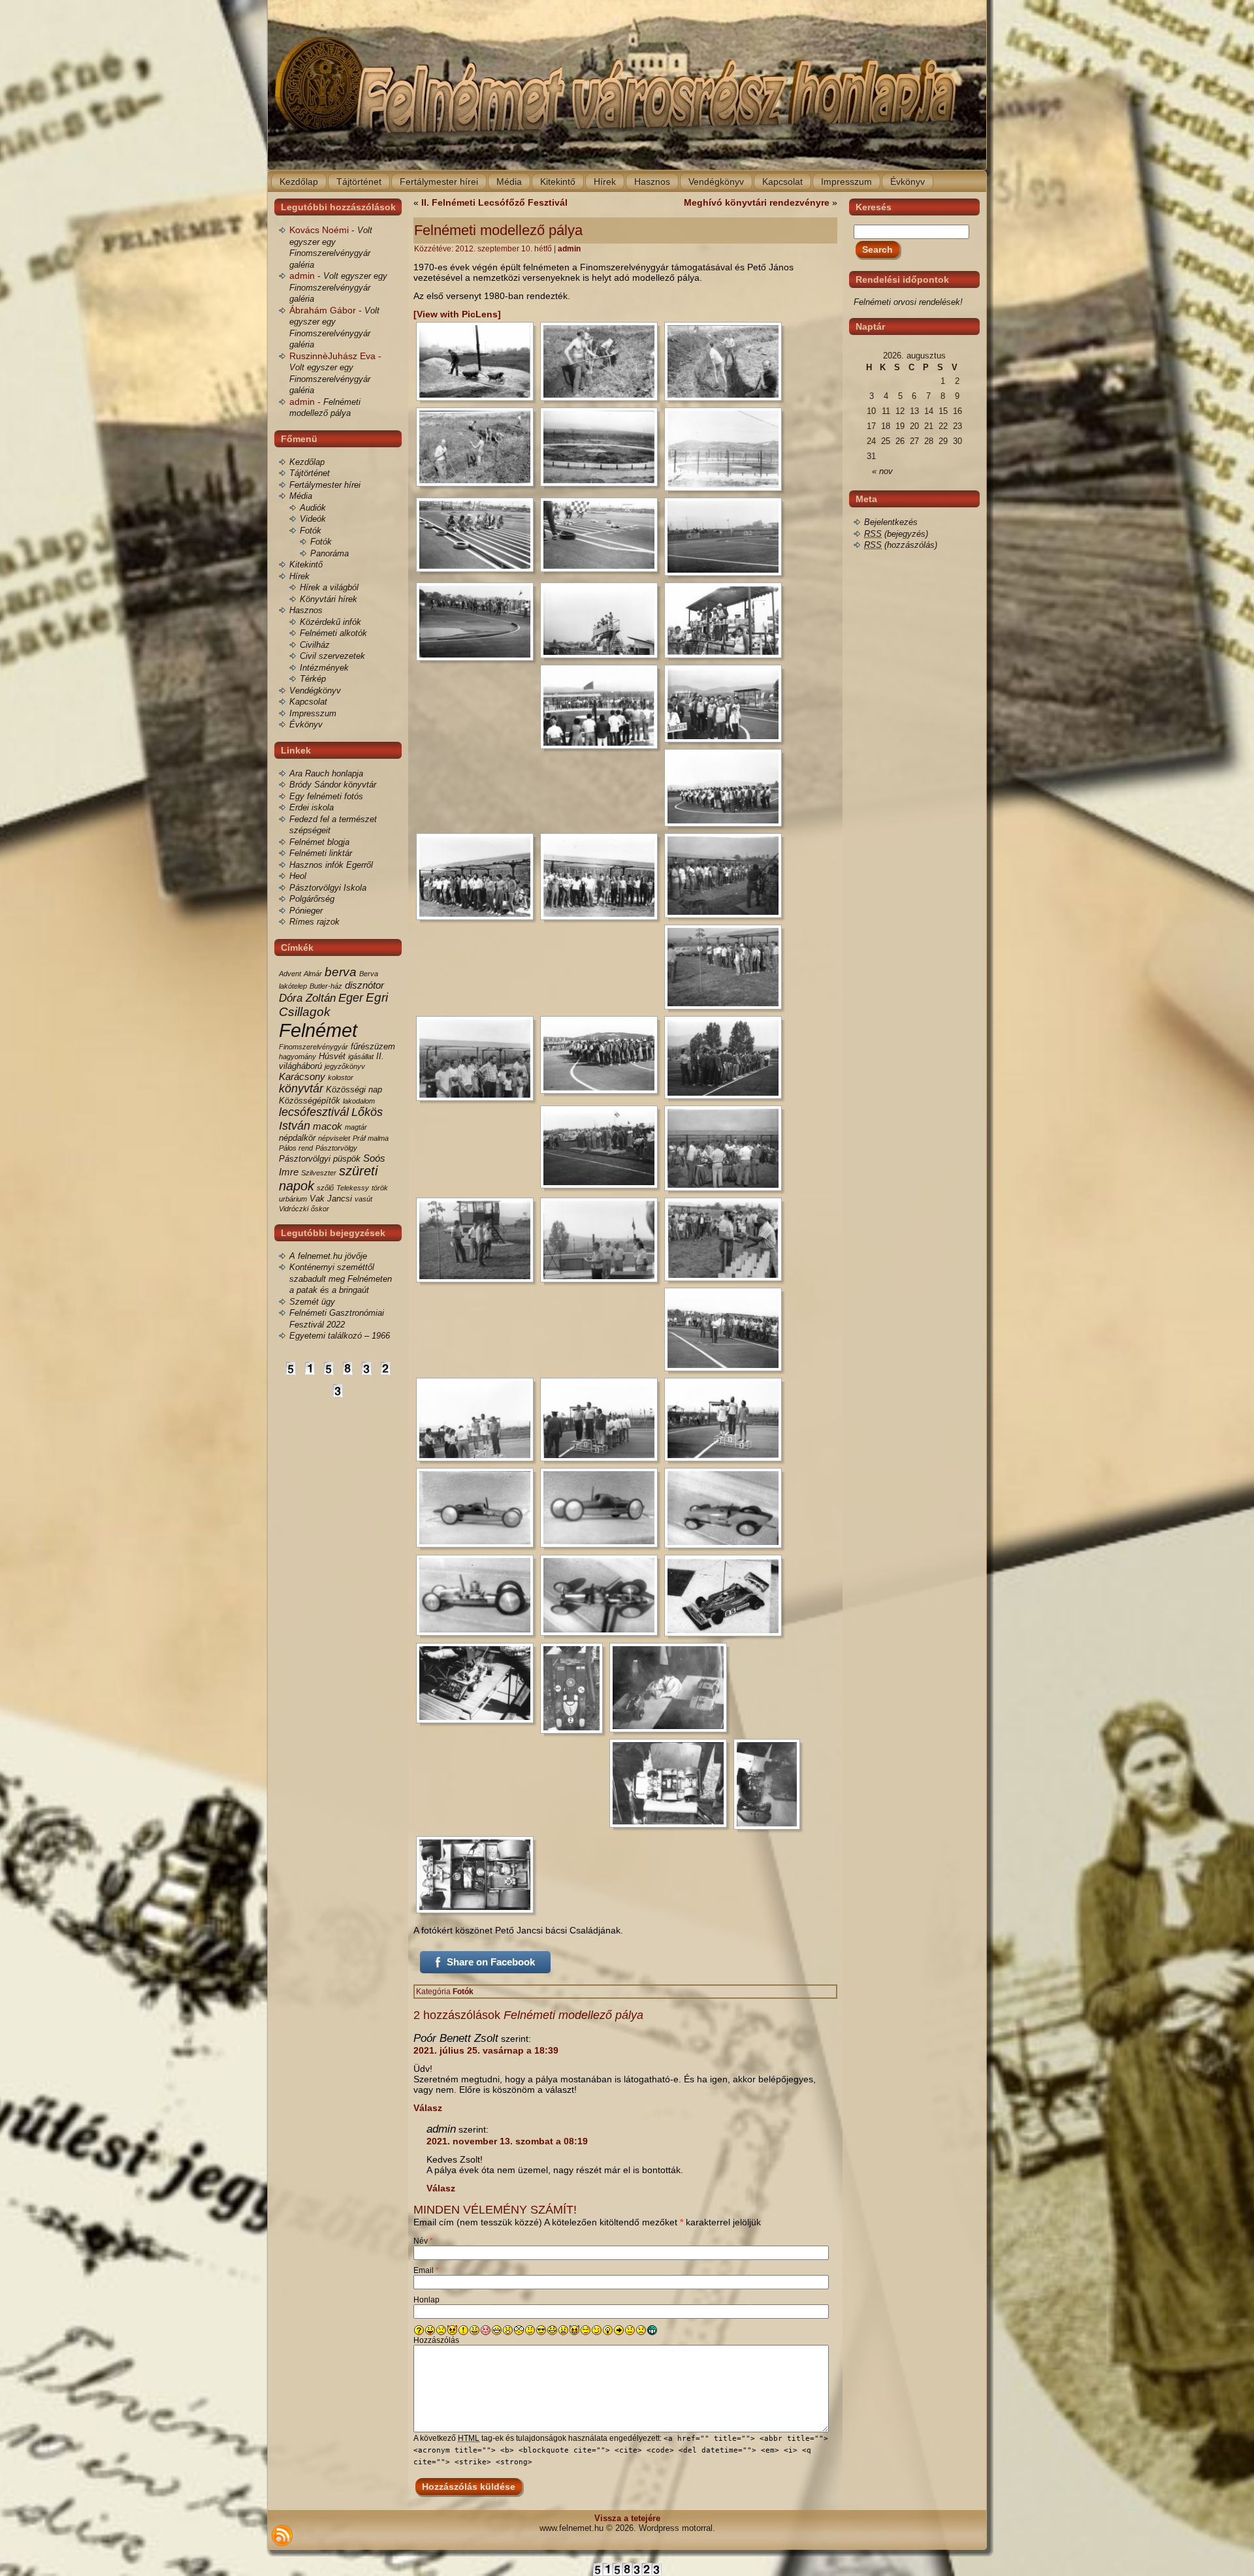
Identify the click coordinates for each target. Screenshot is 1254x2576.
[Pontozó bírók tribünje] (727, 620)
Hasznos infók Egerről (331, 865)
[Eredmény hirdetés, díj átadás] (727, 1148)
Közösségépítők (310, 1101)
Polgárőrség (312, 899)
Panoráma (330, 553)
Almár (313, 974)
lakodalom (359, 1101)
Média (301, 496)
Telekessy (353, 1188)
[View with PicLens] (457, 314)
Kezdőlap (307, 462)
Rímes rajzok (314, 922)
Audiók (313, 508)
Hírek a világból (329, 587)
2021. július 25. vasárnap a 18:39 (486, 2050)
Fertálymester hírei (325, 485)
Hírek (299, 576)
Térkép (313, 679)
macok (328, 1126)
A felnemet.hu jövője (328, 1256)
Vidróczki (294, 1209)
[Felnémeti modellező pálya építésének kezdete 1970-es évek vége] (479, 361)
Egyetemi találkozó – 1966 (340, 1336)
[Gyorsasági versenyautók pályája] (603, 707)
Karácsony (302, 1076)
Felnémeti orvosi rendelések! (908, 302)
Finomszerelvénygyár (313, 1047)
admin (569, 249)
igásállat (361, 1057)
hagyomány (297, 1057)
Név (423, 2241)
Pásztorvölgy (336, 1148)
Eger (351, 998)
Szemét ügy (312, 1302)
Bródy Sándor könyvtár (333, 785)
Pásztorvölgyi (305, 1159)
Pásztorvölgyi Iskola (328, 888)
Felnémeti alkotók (333, 633)
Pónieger (306, 911)
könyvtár (301, 1089)
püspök (347, 1159)
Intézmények (324, 668)
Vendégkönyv (315, 691)
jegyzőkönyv (345, 1066)
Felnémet (318, 1030)
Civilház (315, 645)
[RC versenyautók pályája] (479, 535)
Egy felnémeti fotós (326, 796)
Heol (298, 876)
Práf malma (371, 1138)
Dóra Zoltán (307, 998)
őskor (320, 1209)
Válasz (428, 2108)
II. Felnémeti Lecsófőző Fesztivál (494, 202)
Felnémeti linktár (321, 853)
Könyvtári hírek (329, 599)
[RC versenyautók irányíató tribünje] (603, 620)
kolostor (341, 1077)
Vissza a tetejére (627, 2518)
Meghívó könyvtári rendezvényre (757, 202)
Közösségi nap (354, 1089)
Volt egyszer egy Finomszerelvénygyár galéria (338, 287)
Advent (290, 974)
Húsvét (332, 1056)
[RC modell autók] (727, 1596)
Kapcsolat (308, 702)
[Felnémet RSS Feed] (282, 2536)
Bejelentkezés (891, 522)
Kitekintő (306, 564)
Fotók (311, 531)
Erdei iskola (312, 807)
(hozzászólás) (901, 545)
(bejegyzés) (896, 534)
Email (426, 2270)
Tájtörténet (310, 473)
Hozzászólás (436, 2340)
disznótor (364, 985)
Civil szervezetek (332, 656)
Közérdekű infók (330, 622)
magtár (356, 1127)
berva (341, 972)
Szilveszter (319, 1173)
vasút (363, 1199)
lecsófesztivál (314, 1112)
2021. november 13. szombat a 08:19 (507, 2141)
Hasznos (306, 610)
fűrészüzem (373, 1046)
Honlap (426, 2300)
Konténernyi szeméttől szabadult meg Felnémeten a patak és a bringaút (341, 1279)
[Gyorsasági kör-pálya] (603, 447)
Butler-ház (326, 986)
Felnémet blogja (319, 842)
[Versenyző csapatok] (727, 704)
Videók (313, 519)
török (380, 1188)
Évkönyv (306, 724)
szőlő (325, 1188)
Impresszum (313, 713)
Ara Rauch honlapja (326, 773)
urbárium (293, 1199)
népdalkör (297, 1138)
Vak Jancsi (331, 1199)
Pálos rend (296, 1148)
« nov (882, 471)
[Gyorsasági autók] (479, 1508)
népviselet (334, 1138)
